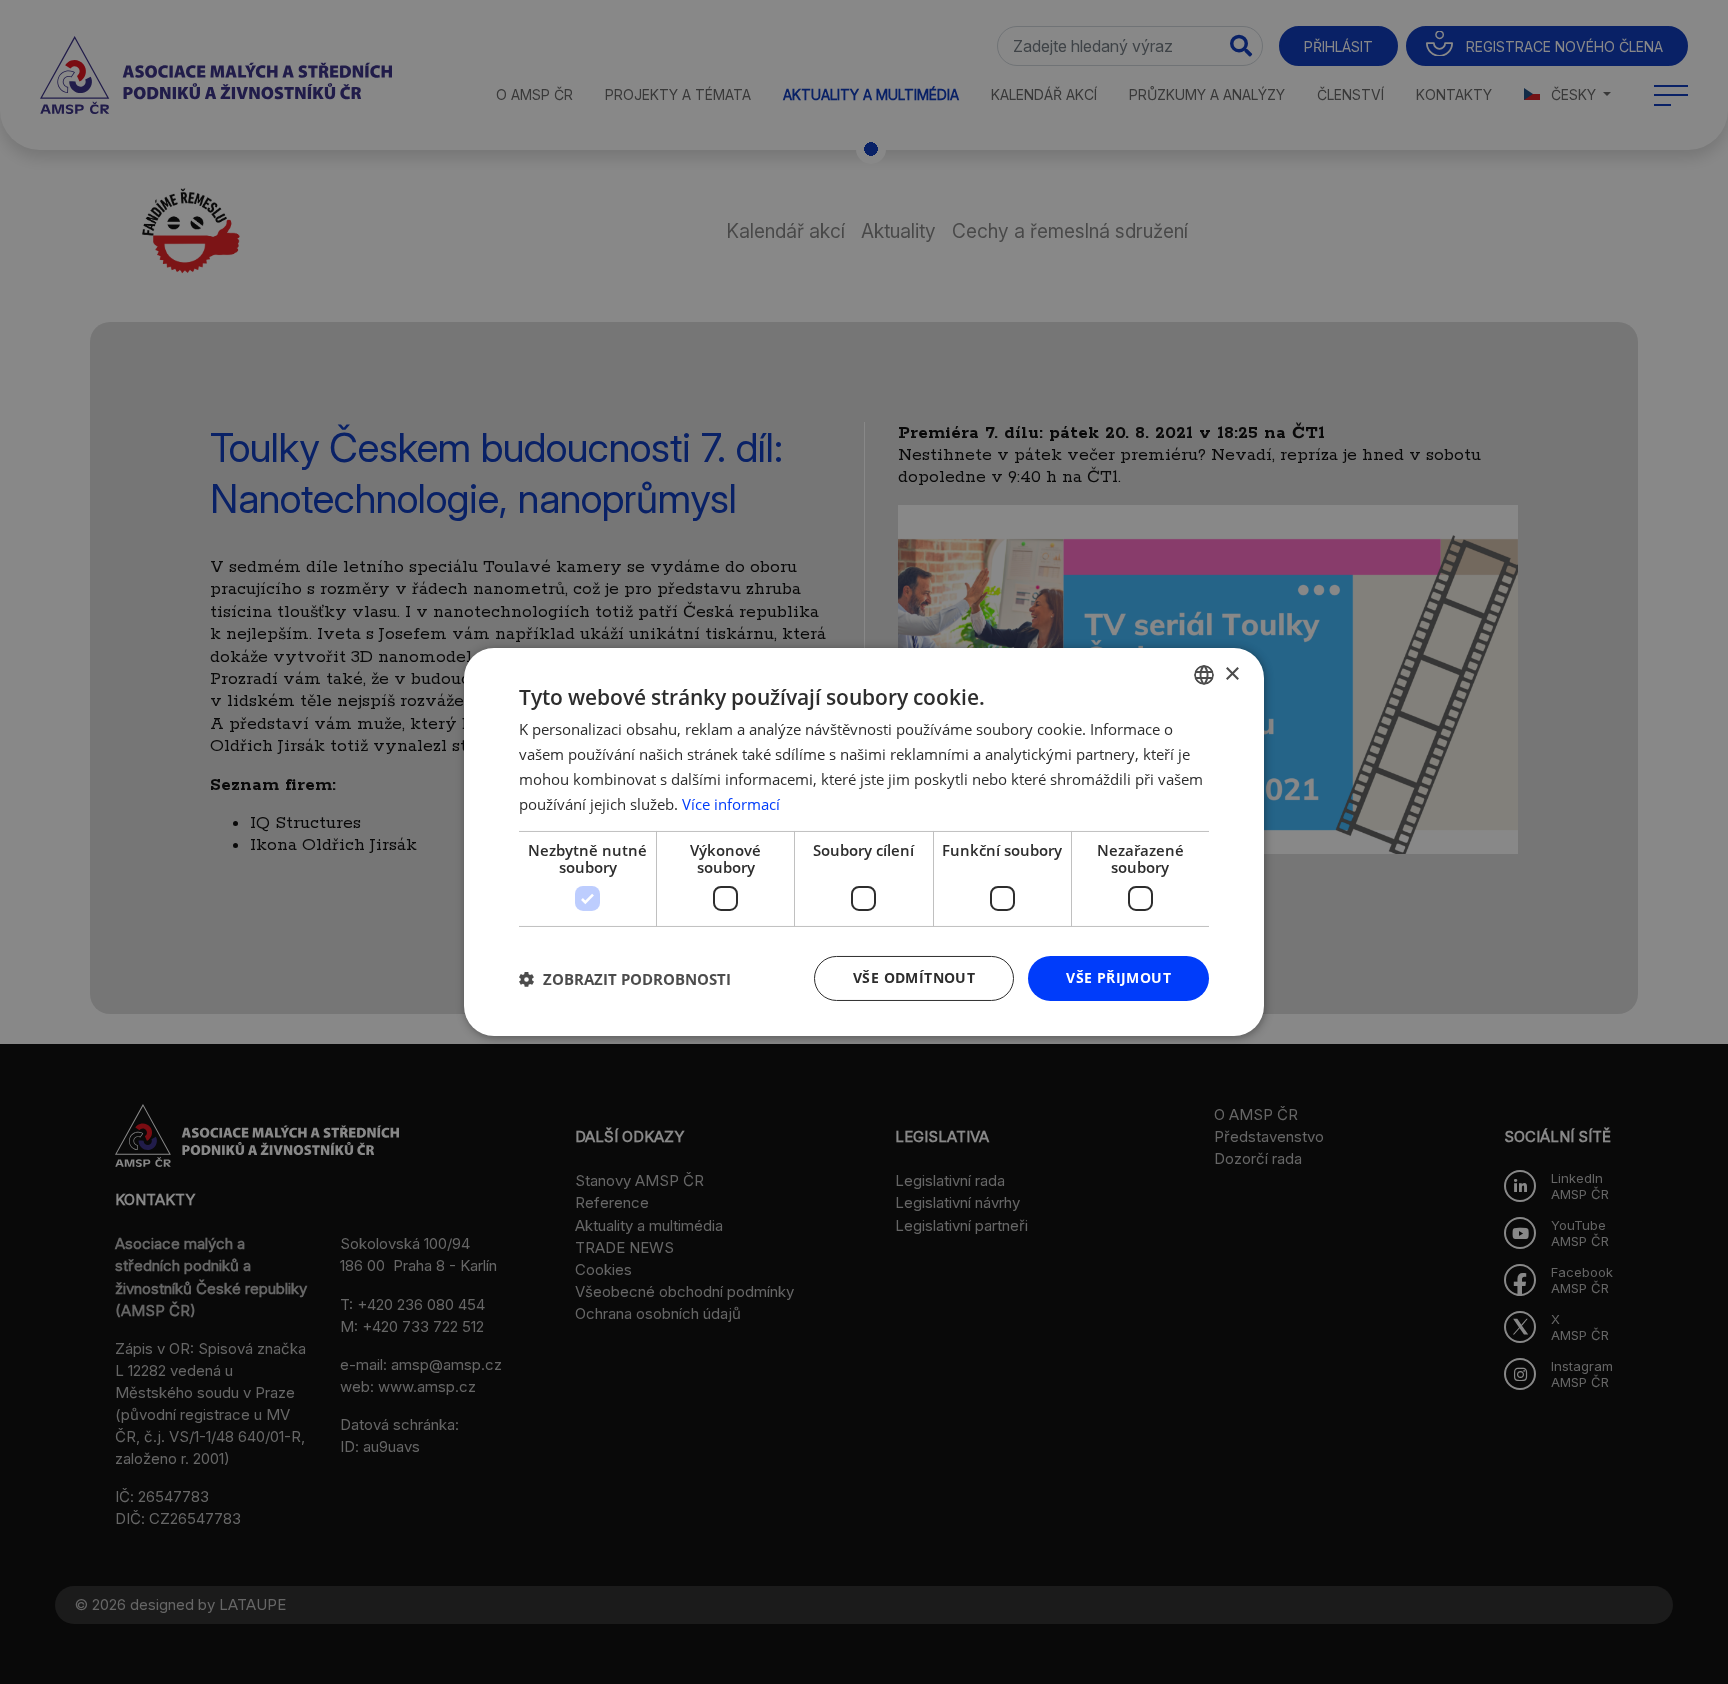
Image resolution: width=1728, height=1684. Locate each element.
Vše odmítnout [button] (914, 977)
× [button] (1231, 673)
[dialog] (864, 842)
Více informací (731, 804)
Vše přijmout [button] (1118, 977)
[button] (625, 979)
